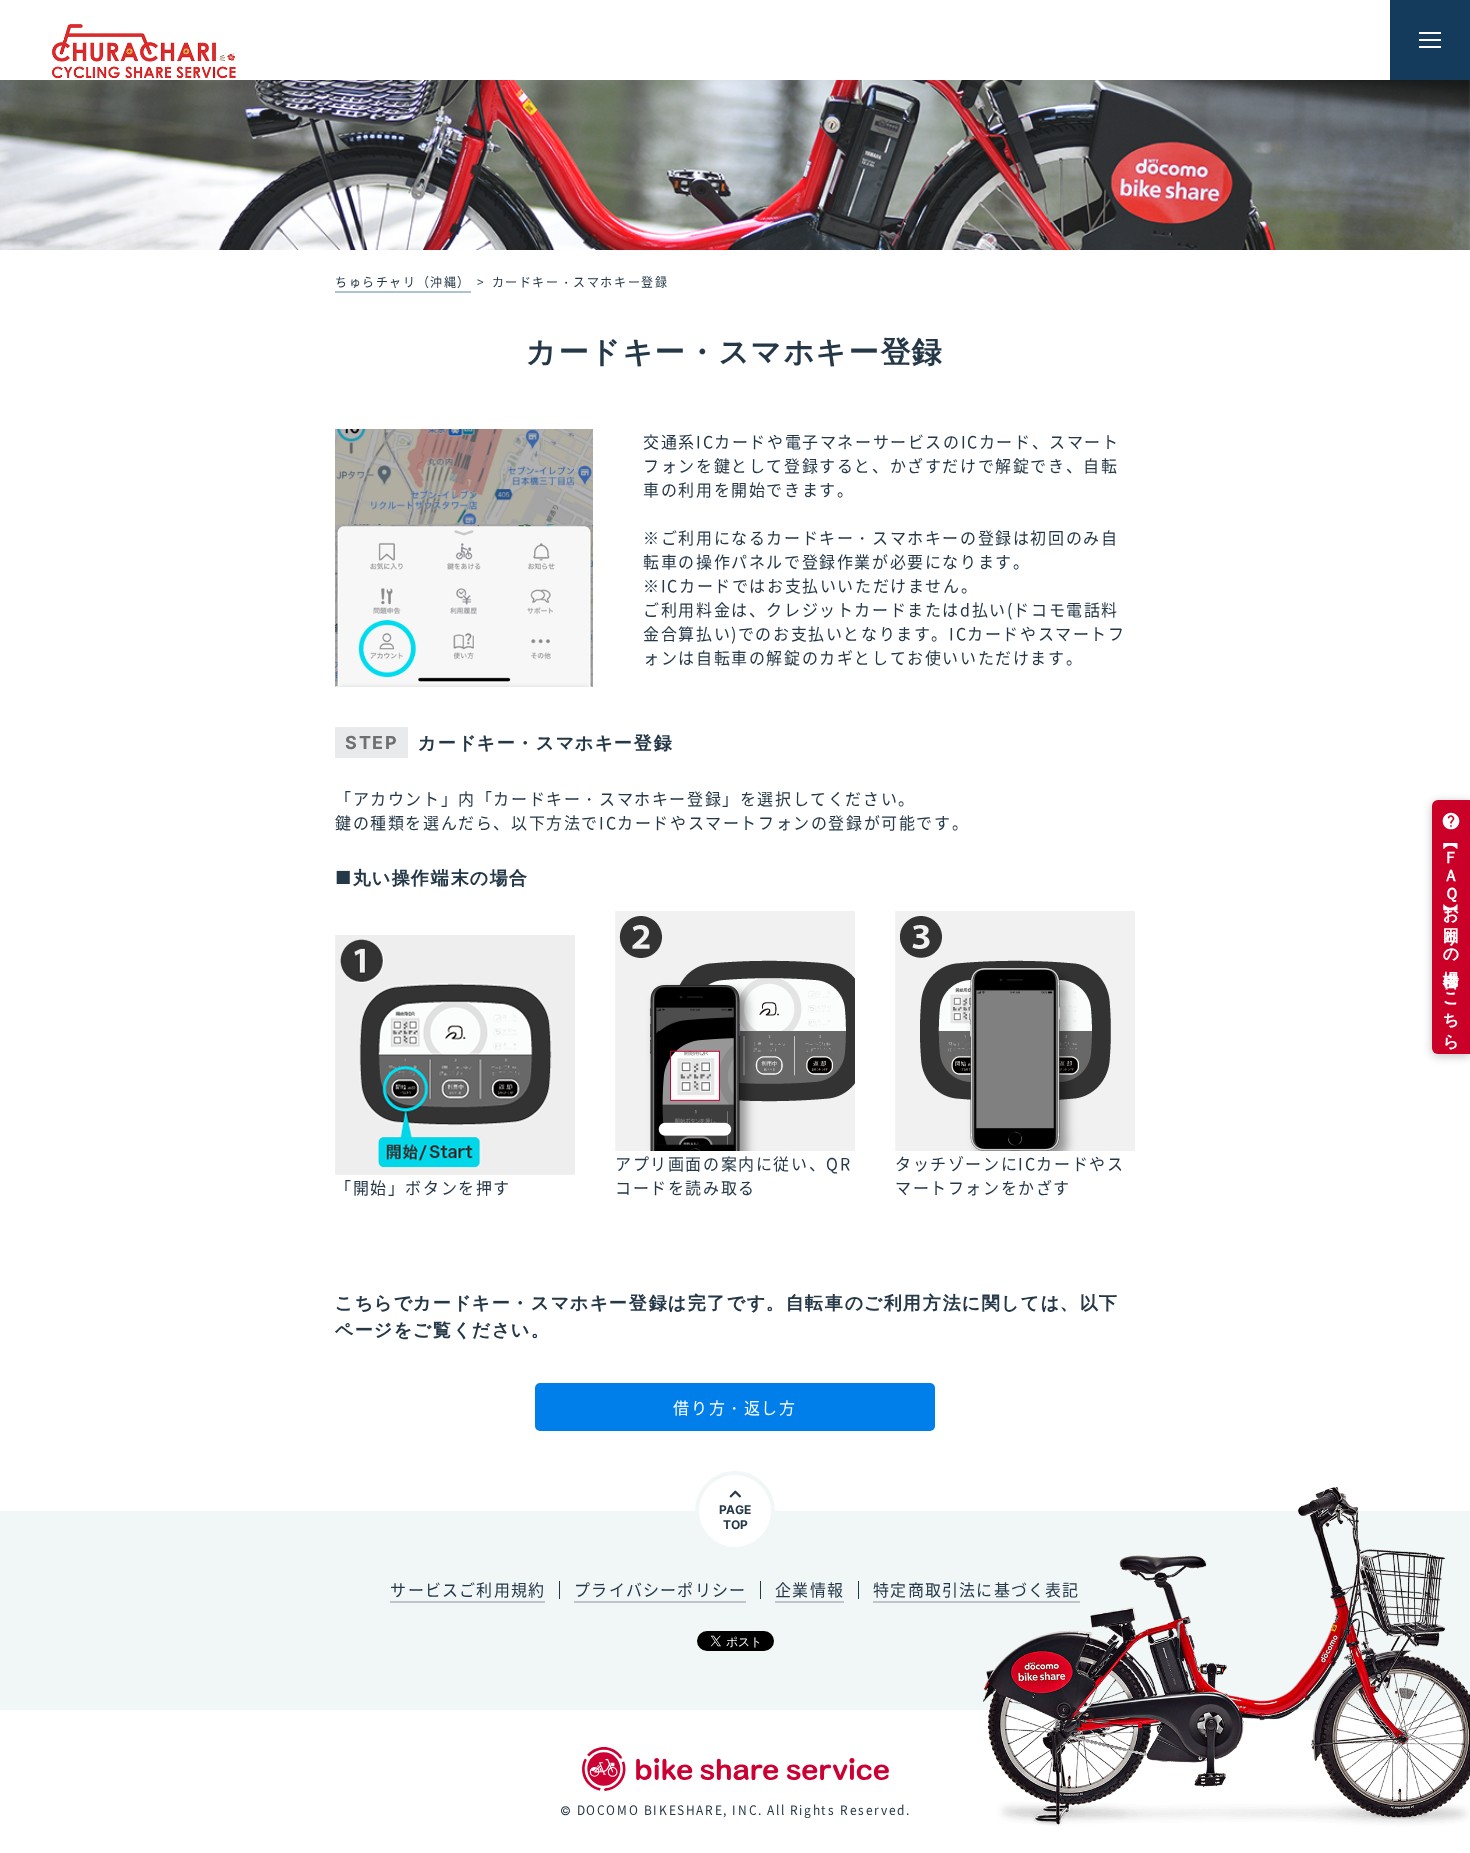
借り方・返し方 (734, 1407)
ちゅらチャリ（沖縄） (403, 282)
